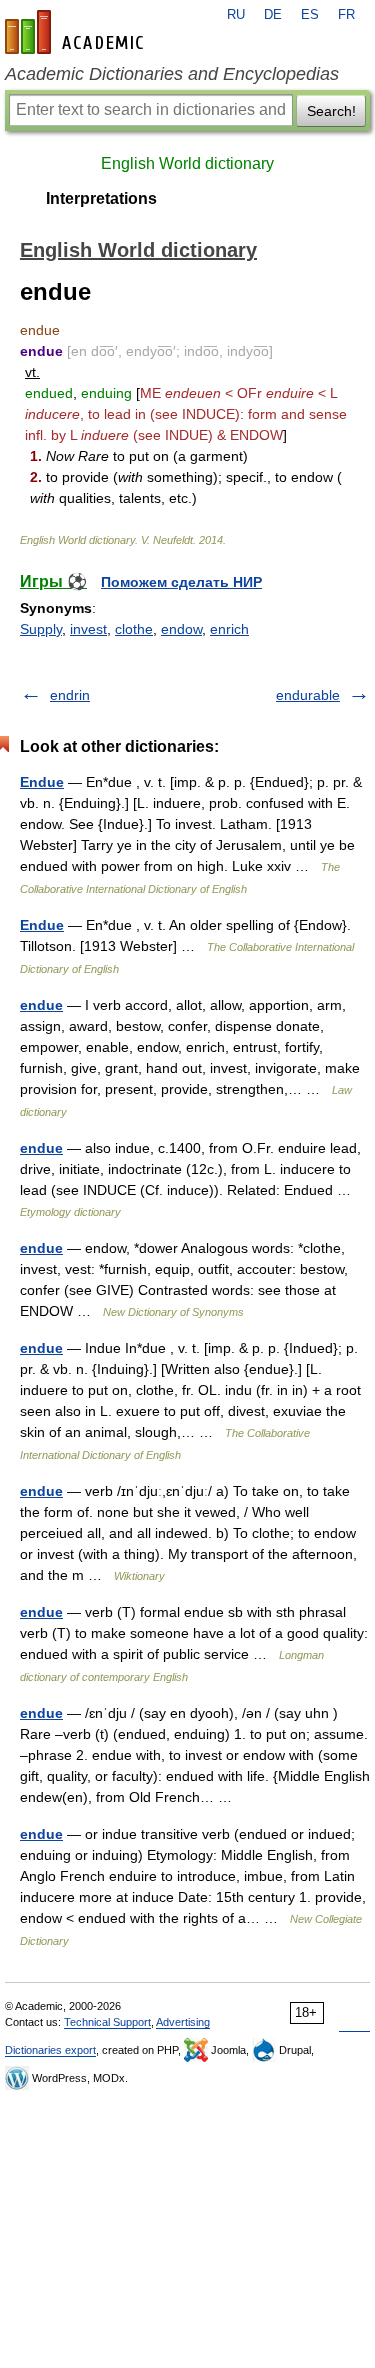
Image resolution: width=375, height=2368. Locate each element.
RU (236, 15)
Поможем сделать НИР (181, 582)
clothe (134, 629)
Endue (42, 782)
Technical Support (107, 2022)
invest (88, 629)
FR (346, 15)
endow (181, 629)
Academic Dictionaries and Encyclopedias (172, 74)
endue (41, 1005)
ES (310, 15)
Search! (331, 111)
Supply (41, 629)
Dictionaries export (50, 2050)
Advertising (183, 2022)
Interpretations (101, 198)
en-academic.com (77, 32)
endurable (308, 695)
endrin (70, 695)
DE (273, 15)
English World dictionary (187, 163)
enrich (229, 629)
